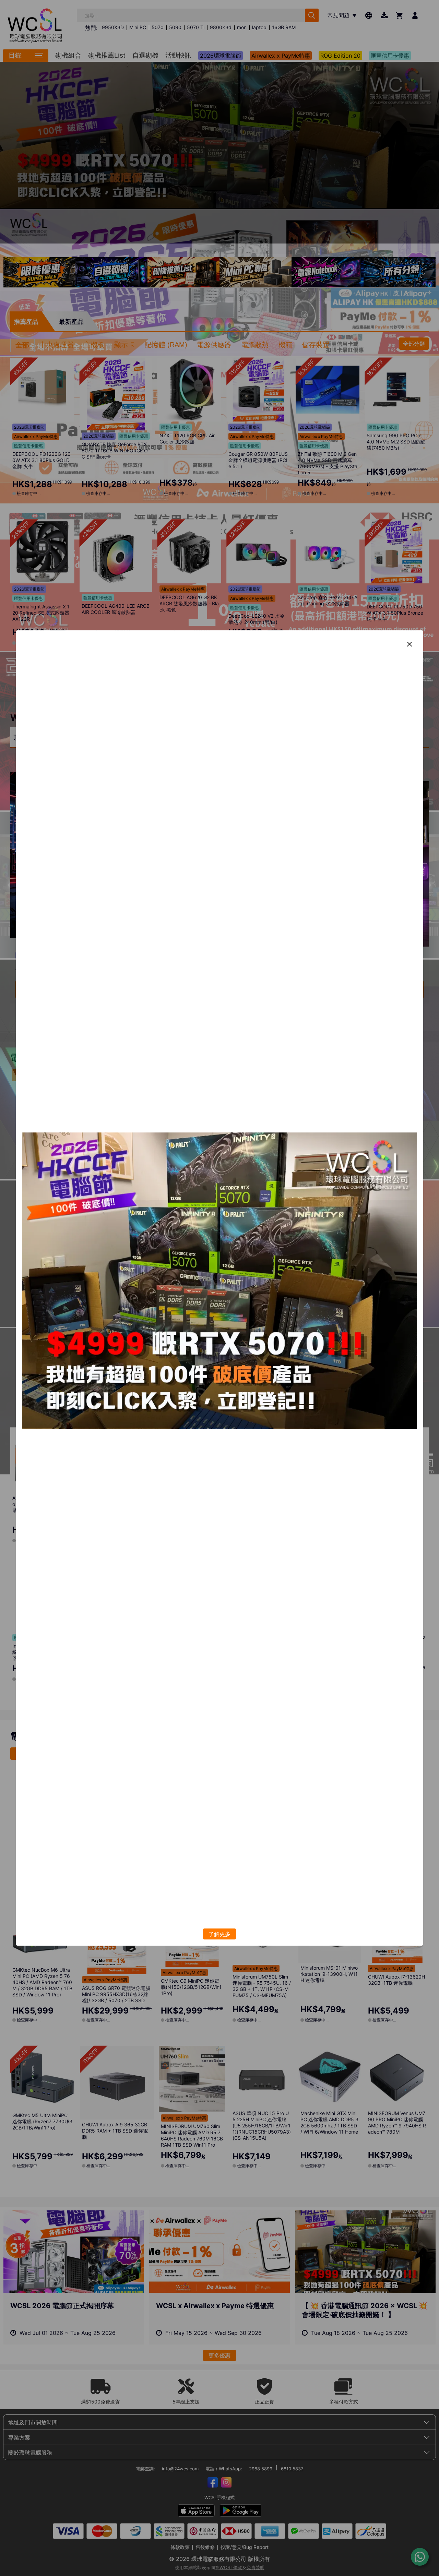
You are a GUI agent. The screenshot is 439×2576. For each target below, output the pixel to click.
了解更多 (219, 1934)
